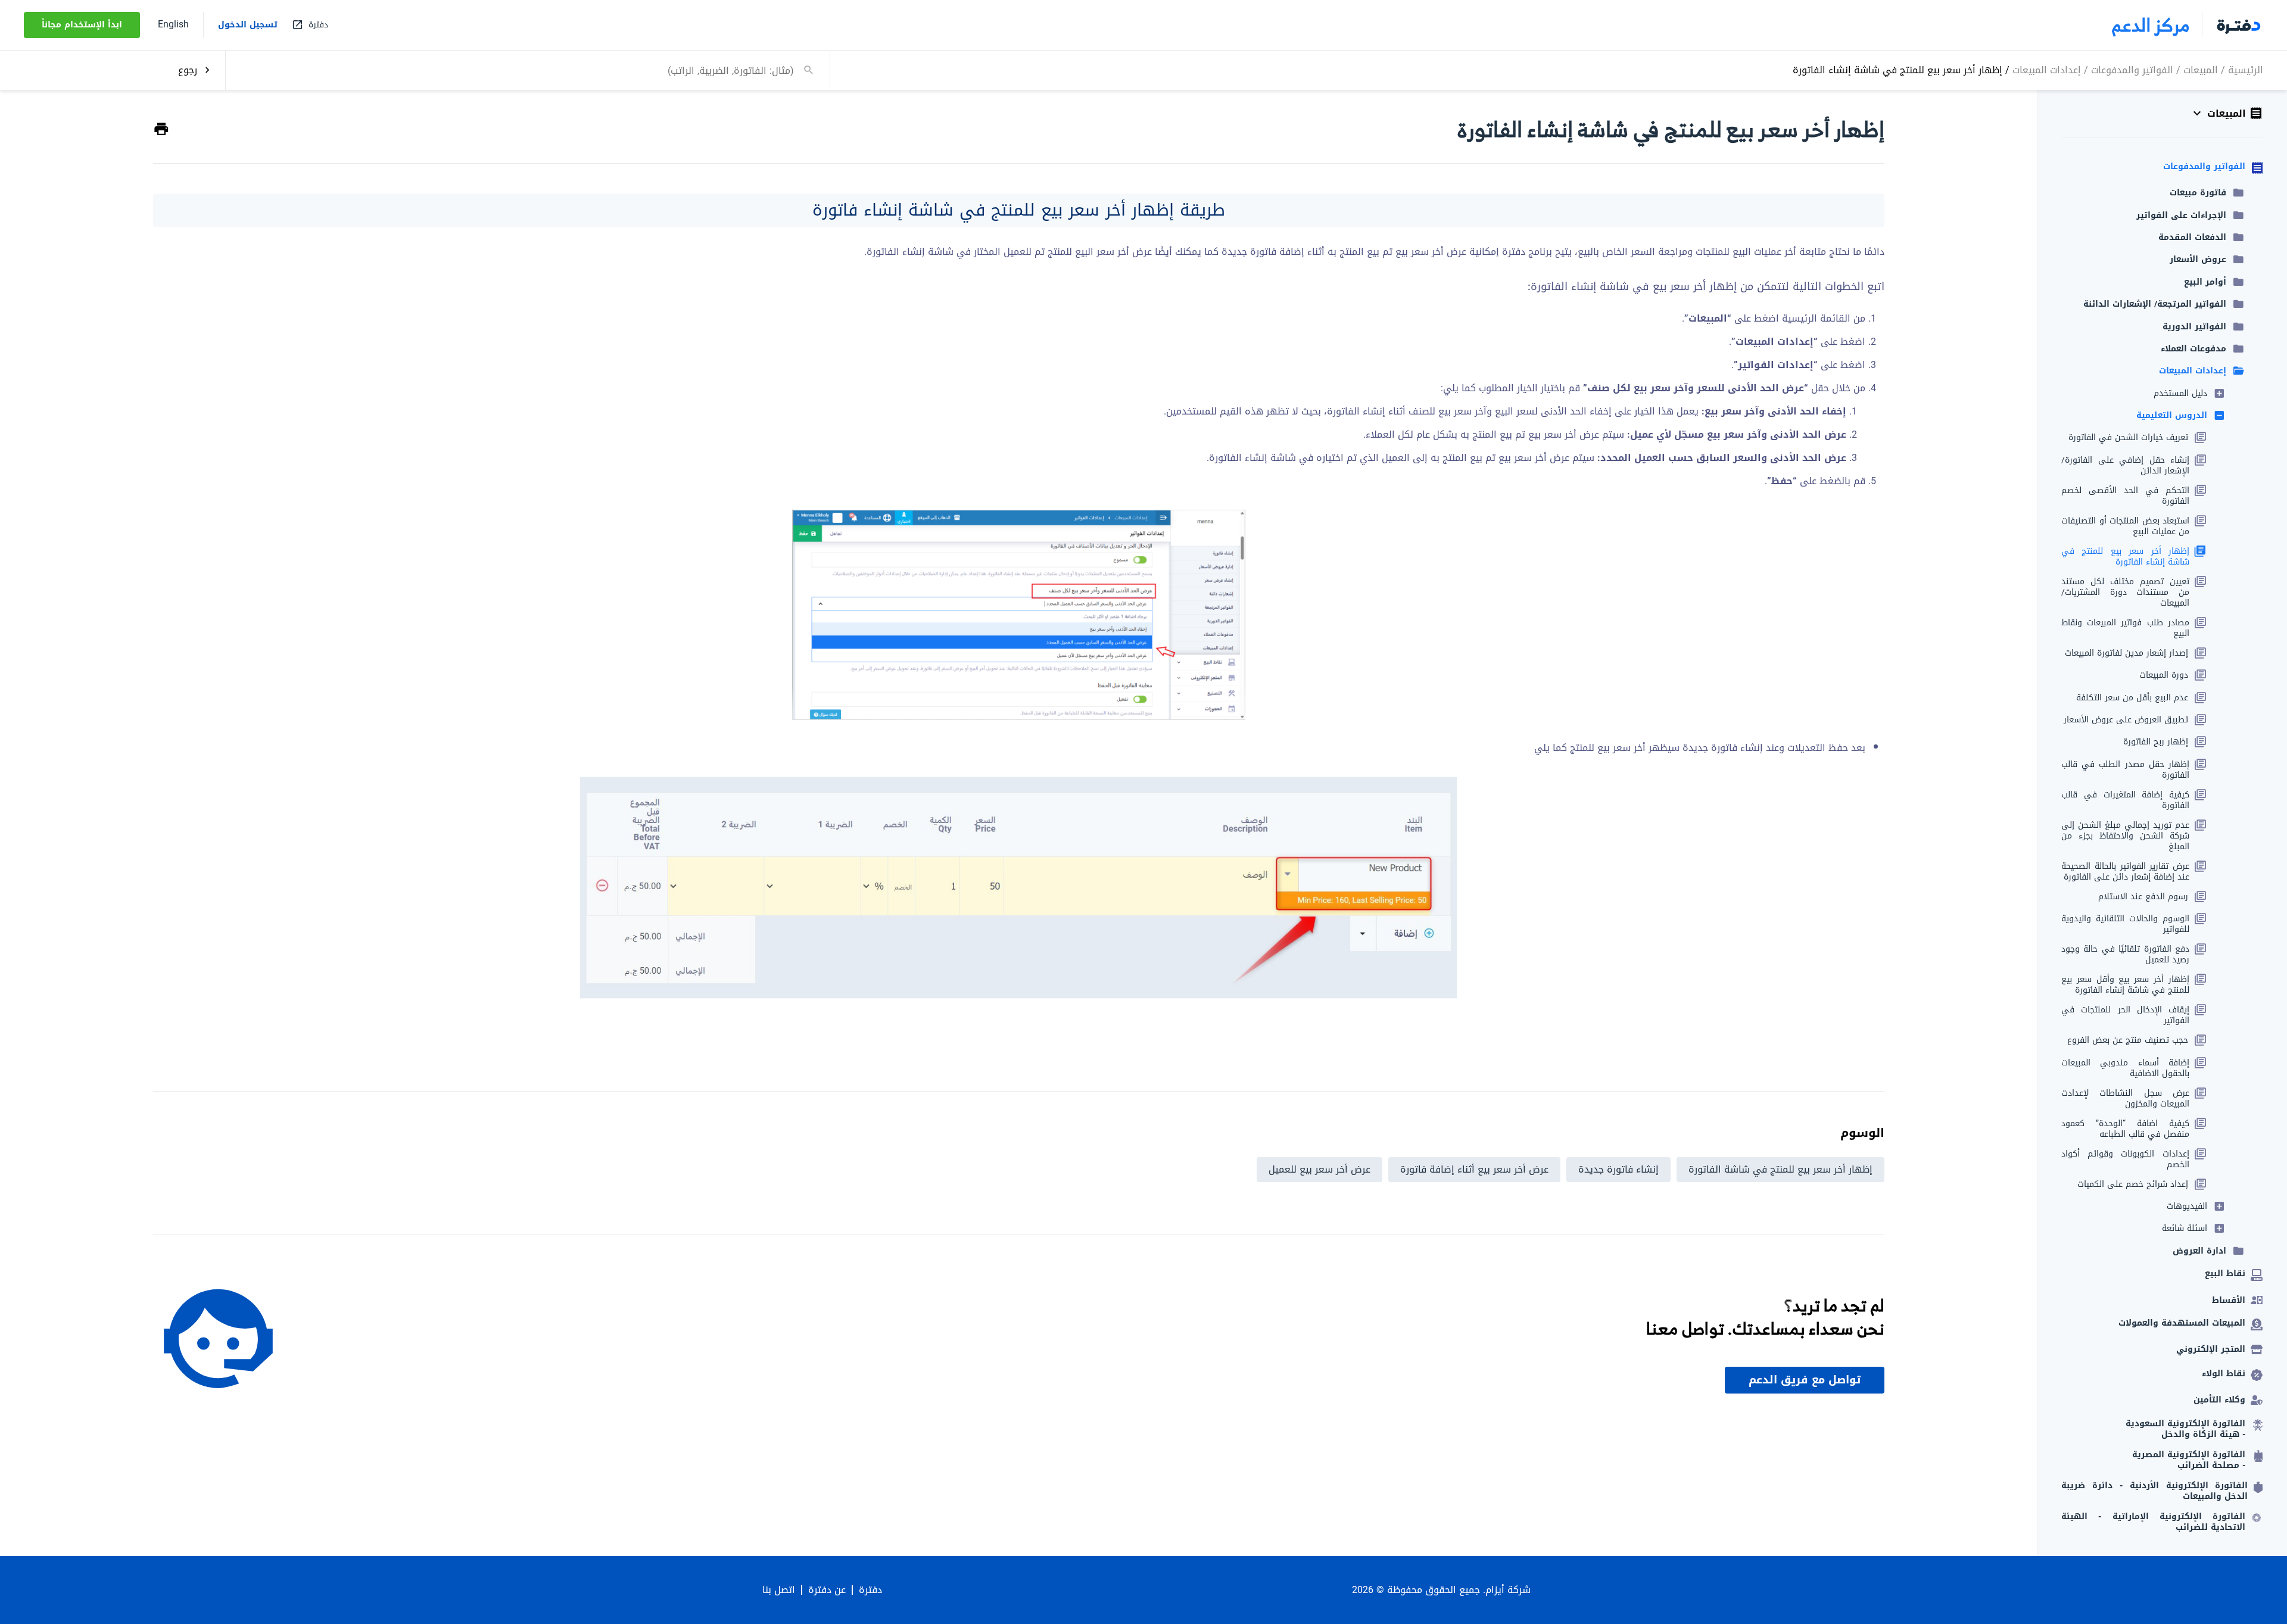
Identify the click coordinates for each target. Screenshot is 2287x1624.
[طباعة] (161, 130)
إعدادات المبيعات (2047, 69)
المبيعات (2201, 69)
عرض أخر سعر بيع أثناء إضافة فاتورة (1474, 1169)
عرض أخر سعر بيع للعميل (1319, 1169)
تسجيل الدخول (248, 25)
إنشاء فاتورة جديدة (1618, 1169)
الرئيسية (2246, 69)
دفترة (870, 1590)
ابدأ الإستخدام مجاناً (82, 25)
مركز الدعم (2151, 25)
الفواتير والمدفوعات (2132, 69)
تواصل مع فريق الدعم (1805, 1380)
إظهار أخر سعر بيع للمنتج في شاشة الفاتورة (1780, 1169)
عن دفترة (827, 1590)
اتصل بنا (779, 1590)
